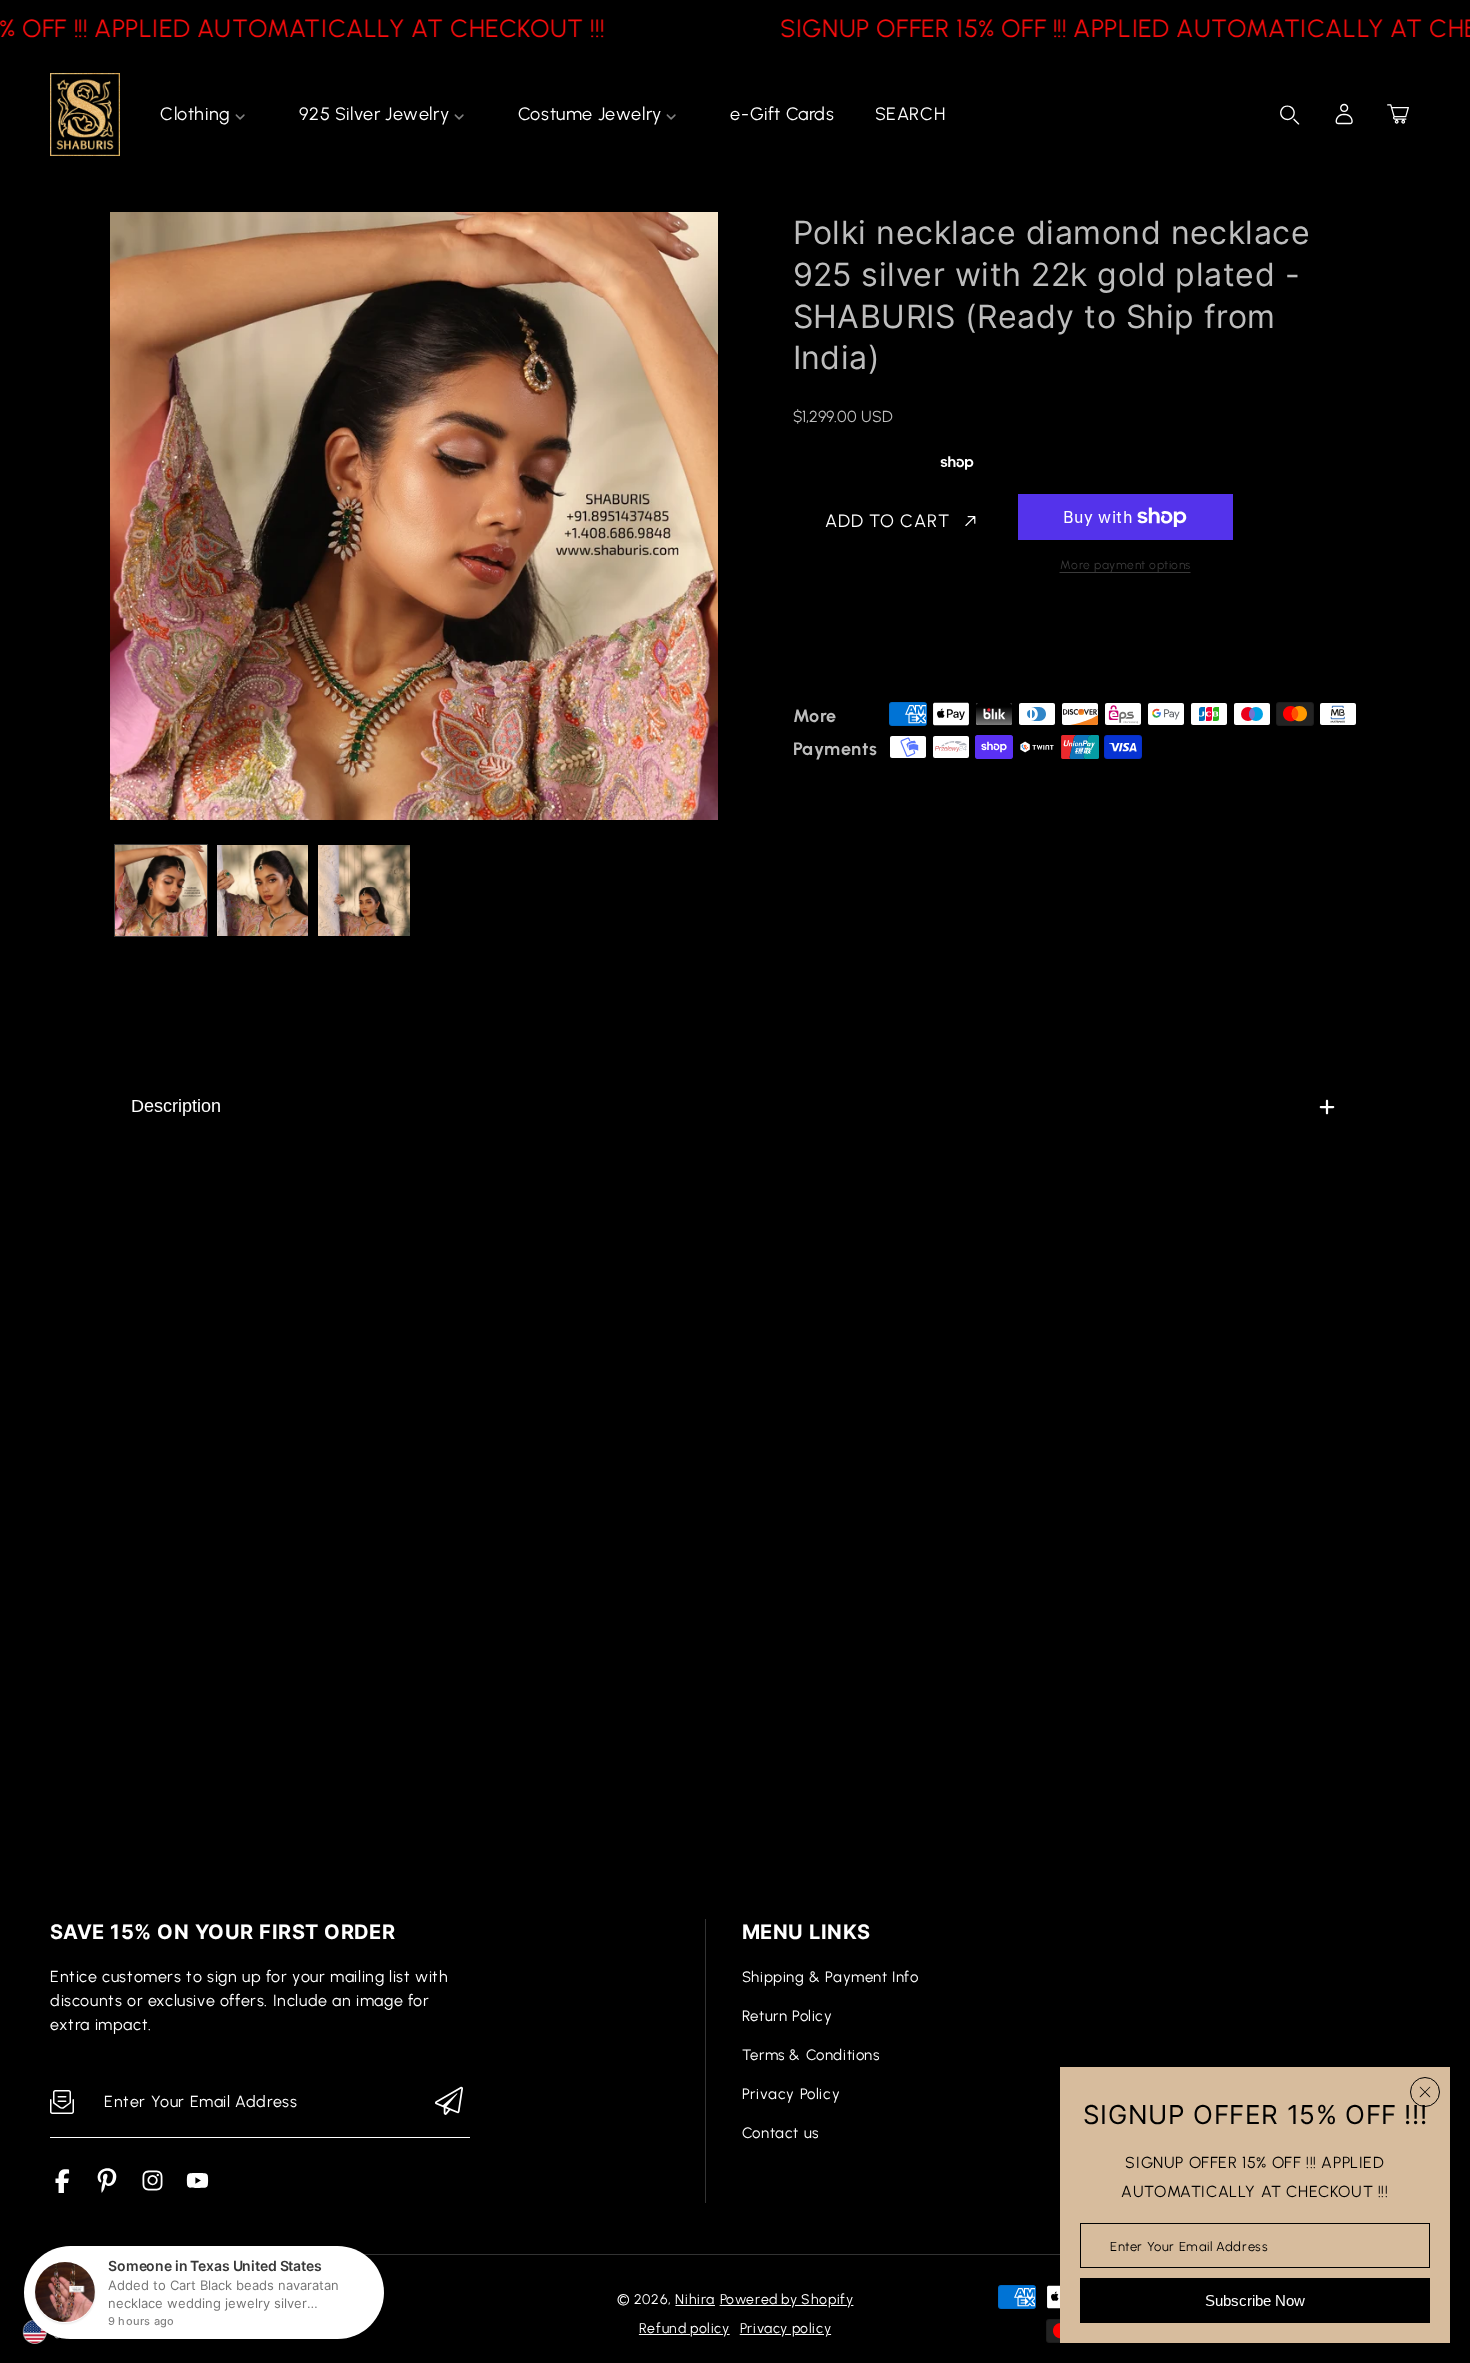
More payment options (1125, 565)
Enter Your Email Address (1189, 2245)
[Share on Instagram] (978, 645)
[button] (1398, 114)
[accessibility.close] (1425, 2092)
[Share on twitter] (908, 645)
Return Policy (787, 2016)
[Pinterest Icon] (107, 2187)
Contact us (780, 2133)
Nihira (695, 2299)
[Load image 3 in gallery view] (364, 891)
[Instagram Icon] (152, 2187)
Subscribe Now (1255, 2300)
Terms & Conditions (811, 2055)
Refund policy (684, 2328)
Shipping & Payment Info (830, 1977)
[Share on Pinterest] (943, 645)
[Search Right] (1290, 115)
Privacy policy (785, 2328)
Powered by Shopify (787, 2299)
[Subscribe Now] (449, 2102)
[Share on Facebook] (873, 645)
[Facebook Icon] (62, 2187)
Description (176, 1106)
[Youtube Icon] (197, 2187)
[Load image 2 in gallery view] (263, 891)
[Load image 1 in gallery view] (161, 891)
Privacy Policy (791, 2094)
